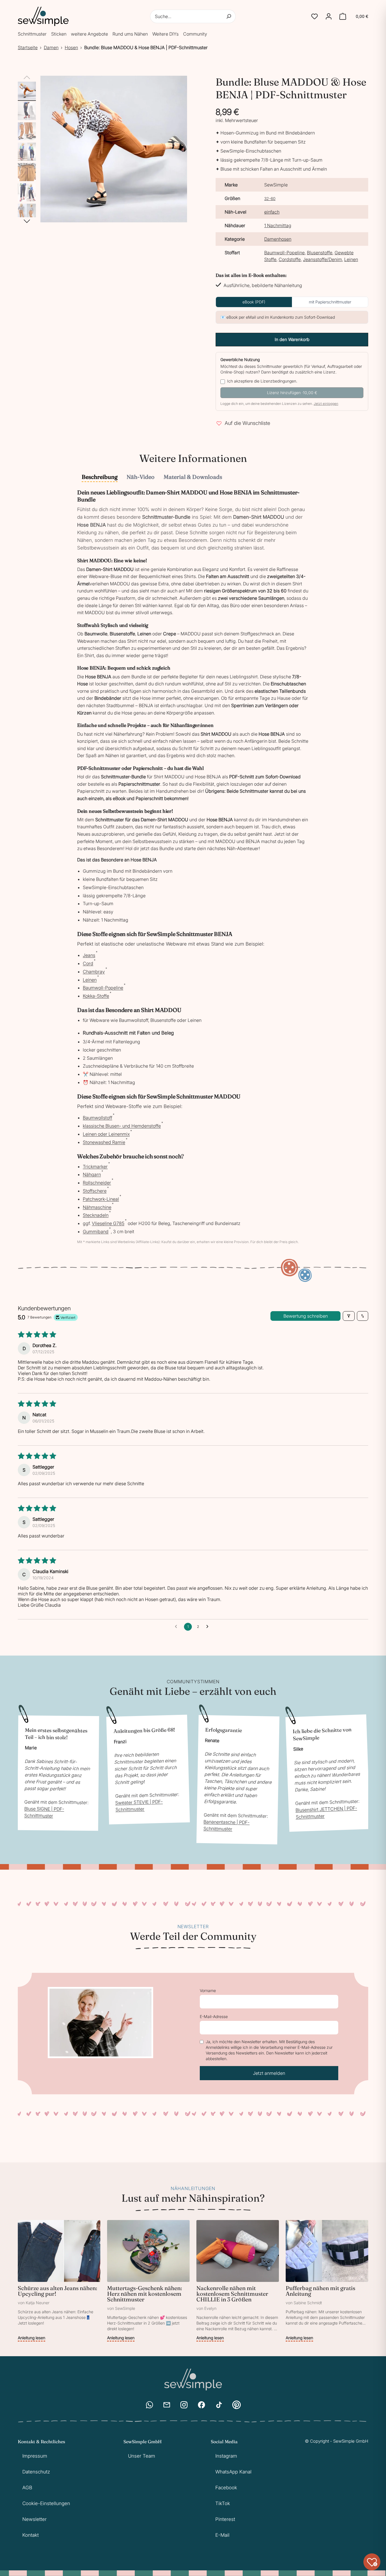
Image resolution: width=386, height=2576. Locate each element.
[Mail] (167, 2405)
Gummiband (96, 1231)
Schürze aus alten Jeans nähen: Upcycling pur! (58, 2291)
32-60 (270, 198)
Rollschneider (97, 1183)
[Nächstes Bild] (27, 221)
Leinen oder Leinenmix (106, 1134)
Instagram (226, 2456)
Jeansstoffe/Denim (322, 259)
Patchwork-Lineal (101, 1199)
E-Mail (222, 2535)
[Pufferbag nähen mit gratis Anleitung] (327, 2281)
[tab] (100, 477)
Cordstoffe (290, 259)
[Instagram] (184, 2405)
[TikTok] (219, 2405)
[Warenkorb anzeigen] (343, 16)
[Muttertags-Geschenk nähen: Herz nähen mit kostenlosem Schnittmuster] (148, 2281)
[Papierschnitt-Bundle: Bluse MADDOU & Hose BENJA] (27, 91)
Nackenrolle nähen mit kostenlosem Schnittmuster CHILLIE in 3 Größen (232, 2294)
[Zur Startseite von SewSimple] (43, 16)
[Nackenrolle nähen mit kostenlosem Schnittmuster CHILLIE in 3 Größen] (238, 2281)
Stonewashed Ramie (104, 1142)
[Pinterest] (237, 2405)
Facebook (226, 2488)
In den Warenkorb (292, 339)
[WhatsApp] (149, 2405)
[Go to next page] (209, 1627)
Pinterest (225, 2519)
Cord (88, 963)
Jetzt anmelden (269, 2073)
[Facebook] (201, 2405)
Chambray (94, 972)
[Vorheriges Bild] (27, 78)
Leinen (351, 259)
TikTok (223, 2503)
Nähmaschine (97, 1207)
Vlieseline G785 (108, 1223)
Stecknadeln (96, 1215)
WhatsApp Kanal (233, 2472)
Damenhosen (278, 239)
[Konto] (329, 16)
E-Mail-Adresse (214, 2016)
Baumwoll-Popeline (284, 253)
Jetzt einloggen (326, 404)
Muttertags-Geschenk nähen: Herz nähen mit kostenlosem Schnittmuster (145, 2294)
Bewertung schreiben (306, 1316)
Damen (51, 47)
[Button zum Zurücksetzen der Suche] (229, 16)
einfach (272, 212)
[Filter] (349, 1316)
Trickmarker (95, 1167)
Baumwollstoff (97, 1118)
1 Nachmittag (278, 225)
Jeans (89, 955)
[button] (315, 16)
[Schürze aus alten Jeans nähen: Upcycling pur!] (59, 2281)
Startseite (28, 47)
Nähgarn (92, 1174)
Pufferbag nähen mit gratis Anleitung (320, 2291)
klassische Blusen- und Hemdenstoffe (122, 1126)
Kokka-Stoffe (96, 996)
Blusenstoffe (320, 253)
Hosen (71, 47)
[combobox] (193, 16)
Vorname (208, 1990)
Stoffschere (95, 1191)
